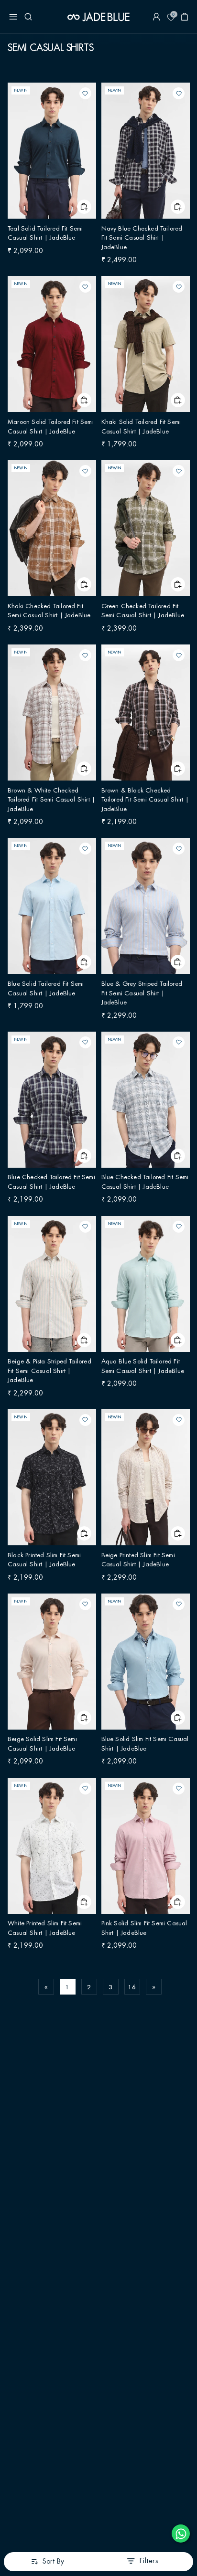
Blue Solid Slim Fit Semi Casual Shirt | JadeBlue (144, 1664)
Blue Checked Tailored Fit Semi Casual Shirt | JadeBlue (48, 1102)
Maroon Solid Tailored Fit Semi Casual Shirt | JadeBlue (52, 346)
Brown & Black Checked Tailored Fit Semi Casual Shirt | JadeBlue (145, 715)
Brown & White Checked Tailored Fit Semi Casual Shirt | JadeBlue (52, 715)
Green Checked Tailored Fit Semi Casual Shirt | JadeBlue (145, 531)
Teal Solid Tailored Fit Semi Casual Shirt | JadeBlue (46, 153)
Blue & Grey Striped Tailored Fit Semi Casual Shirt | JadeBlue (144, 908)
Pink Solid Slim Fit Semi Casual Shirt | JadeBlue (144, 1848)
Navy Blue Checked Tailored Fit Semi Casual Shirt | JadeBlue (144, 153)
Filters (149, 2561)
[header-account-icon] (156, 17)
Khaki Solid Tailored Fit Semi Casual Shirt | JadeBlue (142, 346)
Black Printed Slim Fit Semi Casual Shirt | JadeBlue (45, 1480)
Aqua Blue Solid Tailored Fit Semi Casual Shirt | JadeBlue (145, 1286)
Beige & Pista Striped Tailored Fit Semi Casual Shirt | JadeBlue (50, 1286)
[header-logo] (98, 17)
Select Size (84, 207)
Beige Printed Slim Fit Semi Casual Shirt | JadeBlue (139, 1480)
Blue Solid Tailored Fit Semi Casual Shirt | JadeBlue (47, 908)
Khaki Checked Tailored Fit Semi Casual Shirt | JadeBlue (50, 531)
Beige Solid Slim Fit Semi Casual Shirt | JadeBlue (51, 1664)
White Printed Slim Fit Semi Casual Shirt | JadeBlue (46, 1848)
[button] (13, 17)
